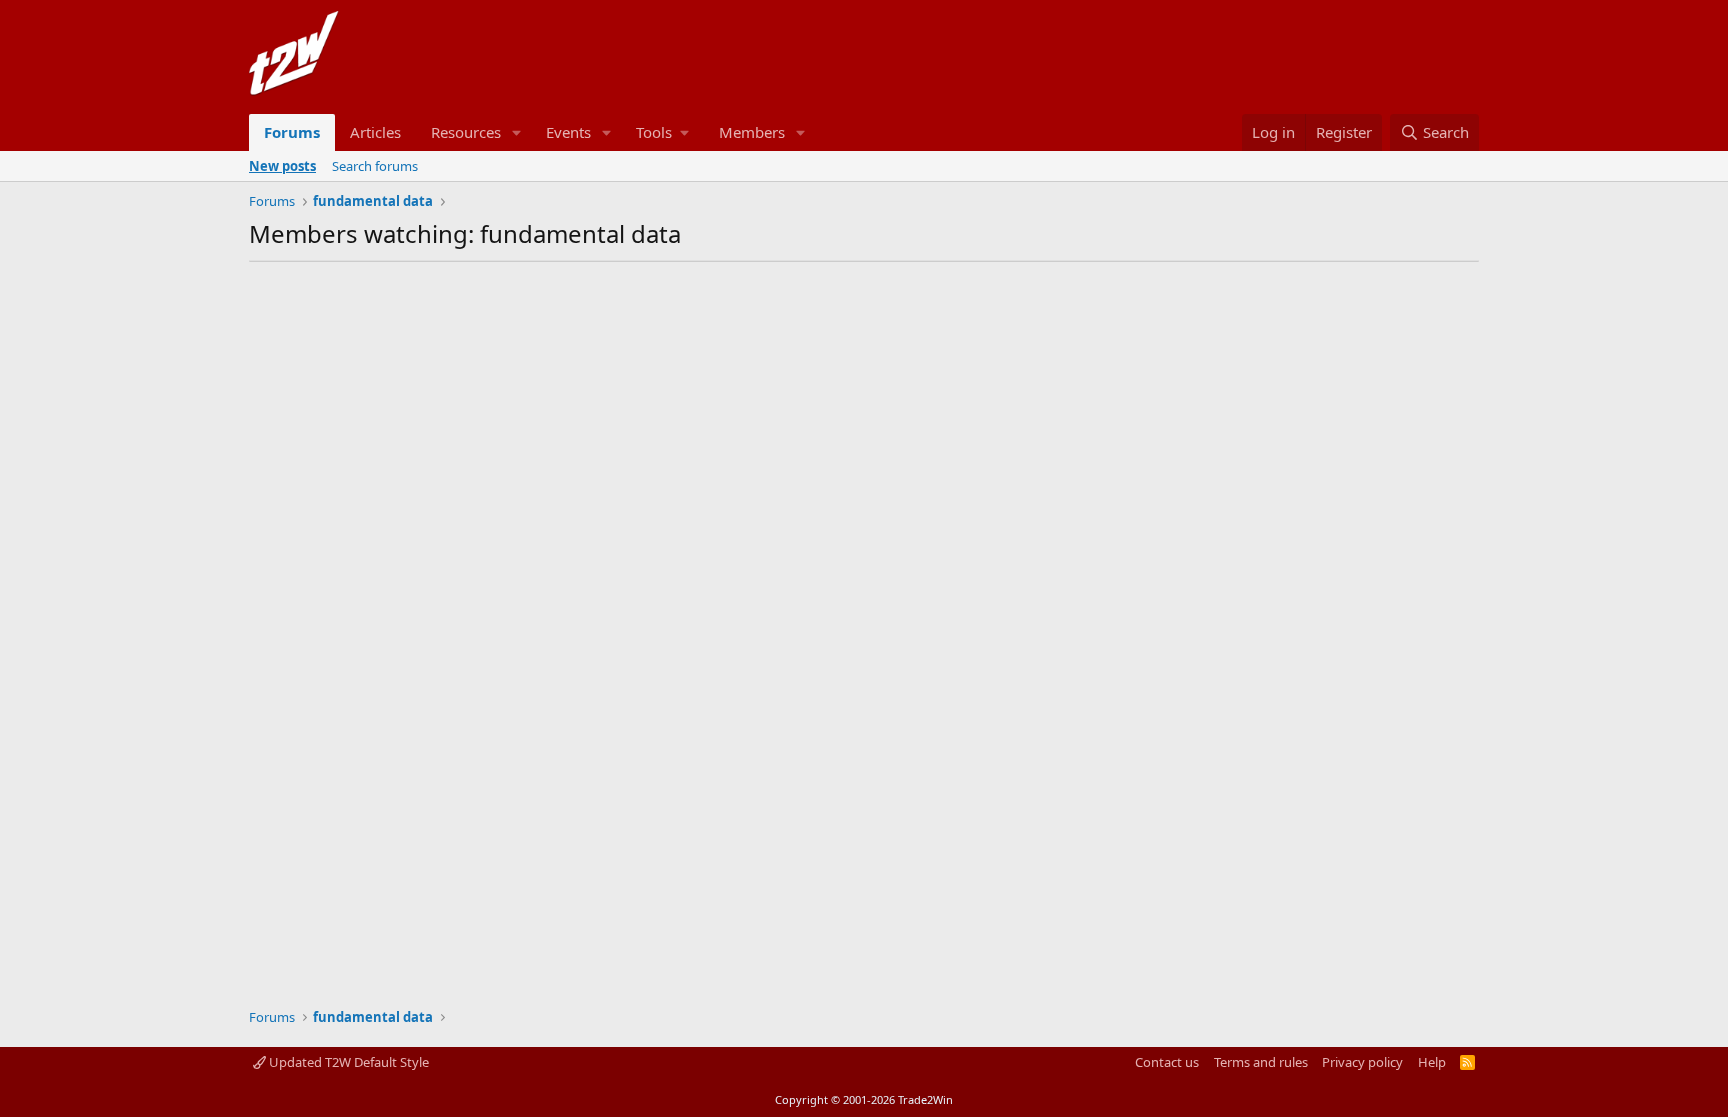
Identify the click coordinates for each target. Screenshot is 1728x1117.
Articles (375, 132)
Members (752, 132)
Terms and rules (1261, 1062)
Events (568, 132)
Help (1432, 1062)
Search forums (375, 166)
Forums (292, 132)
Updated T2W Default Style (347, 1062)
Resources (466, 132)
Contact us (1167, 1062)
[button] (517, 132)
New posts (282, 166)
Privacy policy (1362, 1062)
